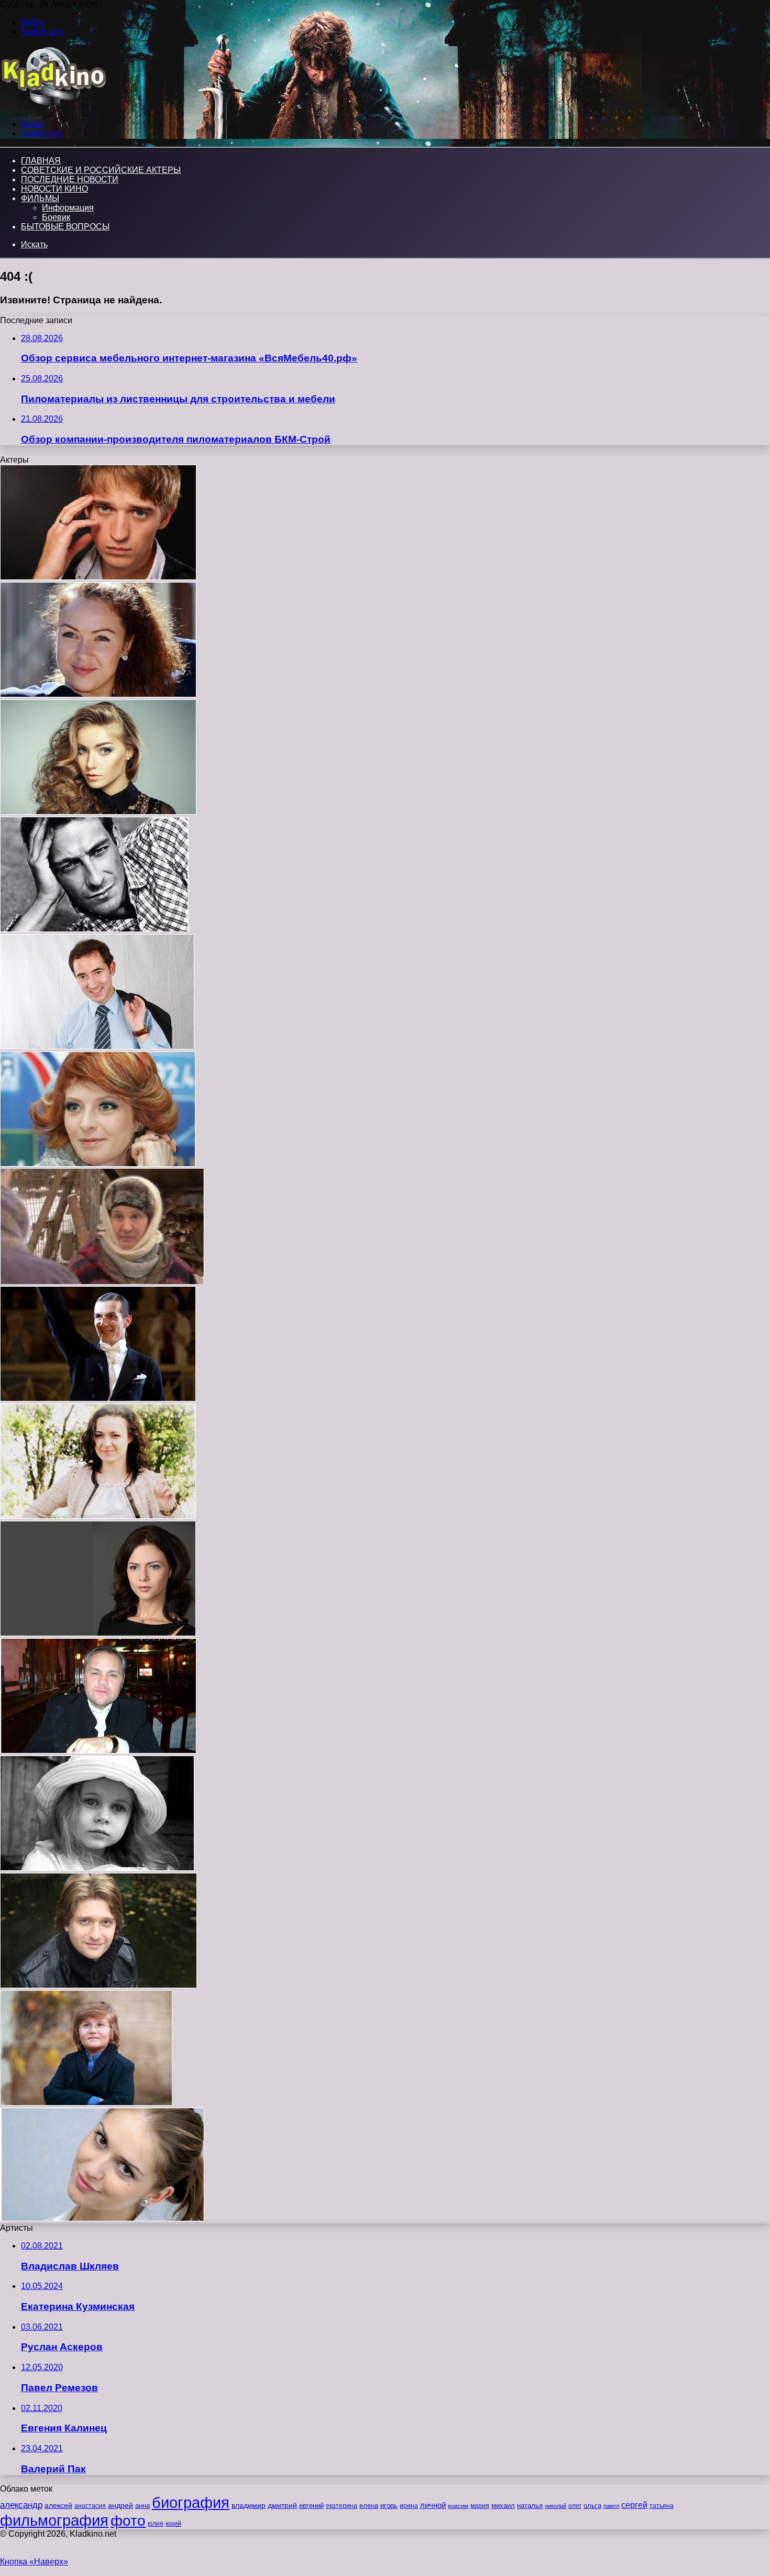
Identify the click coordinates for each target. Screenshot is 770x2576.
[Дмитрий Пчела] (98, 1985)
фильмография (54, 2520)
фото (128, 2521)
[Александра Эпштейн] (98, 1516)
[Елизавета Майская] (102, 2218)
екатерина (342, 2506)
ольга (592, 2506)
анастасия (90, 2506)
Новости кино (54, 189)
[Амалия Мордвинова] (98, 1164)
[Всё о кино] (53, 106)
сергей (634, 2505)
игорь (389, 2506)
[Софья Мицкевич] (97, 1868)
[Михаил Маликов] (98, 1399)
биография (191, 2502)
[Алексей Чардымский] (98, 1751)
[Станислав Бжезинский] (98, 577)
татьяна (662, 2506)
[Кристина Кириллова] (98, 1633)
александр (21, 2505)
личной (433, 2505)
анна (142, 2506)
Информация (68, 208)
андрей (120, 2505)
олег (575, 2506)
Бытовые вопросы (65, 227)
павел (611, 2506)
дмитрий (282, 2505)
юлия (156, 2523)
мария (480, 2506)
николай (555, 2506)
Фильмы (40, 198)
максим (458, 2506)
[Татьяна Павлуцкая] (102, 1281)
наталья (530, 2506)
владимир (249, 2505)
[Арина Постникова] (98, 812)
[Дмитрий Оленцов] (97, 1046)
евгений (311, 2506)
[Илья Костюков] (86, 2103)
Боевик (56, 217)
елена (369, 2506)
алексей (58, 2505)
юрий (173, 2524)
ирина (409, 2506)
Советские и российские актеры (101, 170)
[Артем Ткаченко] (94, 929)
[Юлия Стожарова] (98, 694)
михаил (503, 2506)
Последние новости (70, 179)
